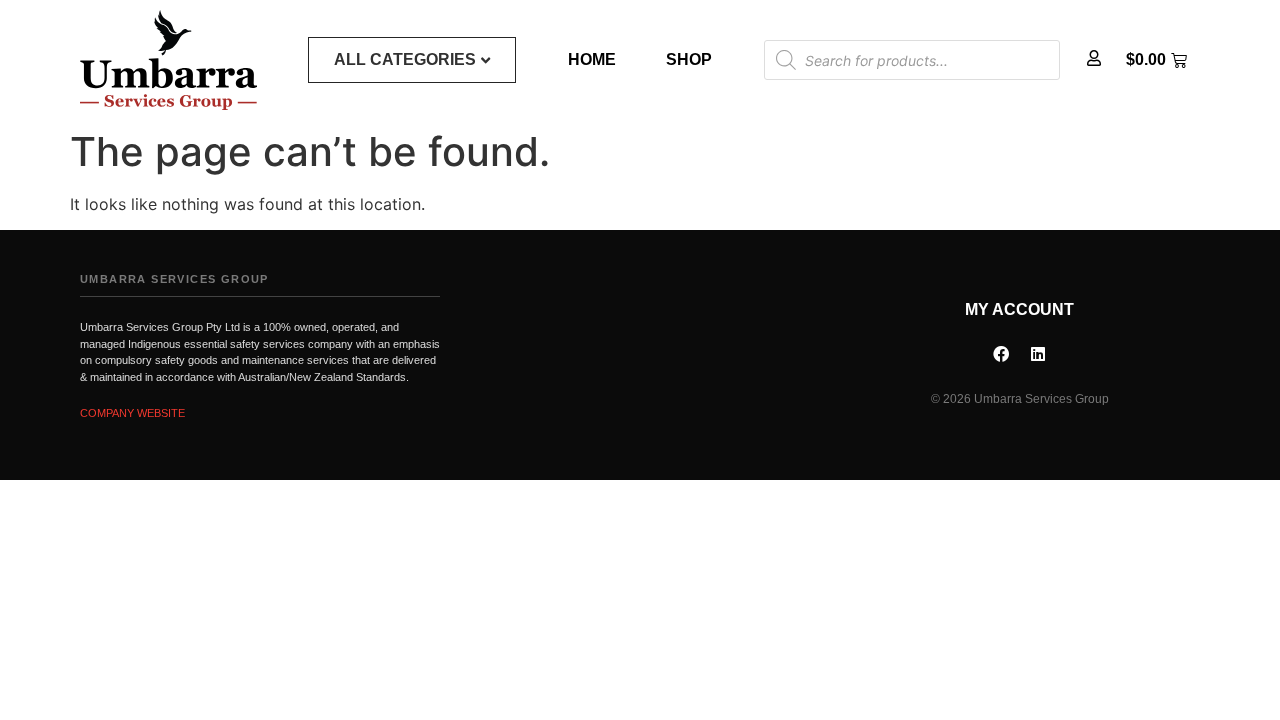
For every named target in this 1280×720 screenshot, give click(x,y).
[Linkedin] (1038, 354)
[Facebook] (1001, 354)
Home (592, 59)
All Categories (405, 59)
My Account (1019, 309)
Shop (689, 59)
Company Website (132, 413)
